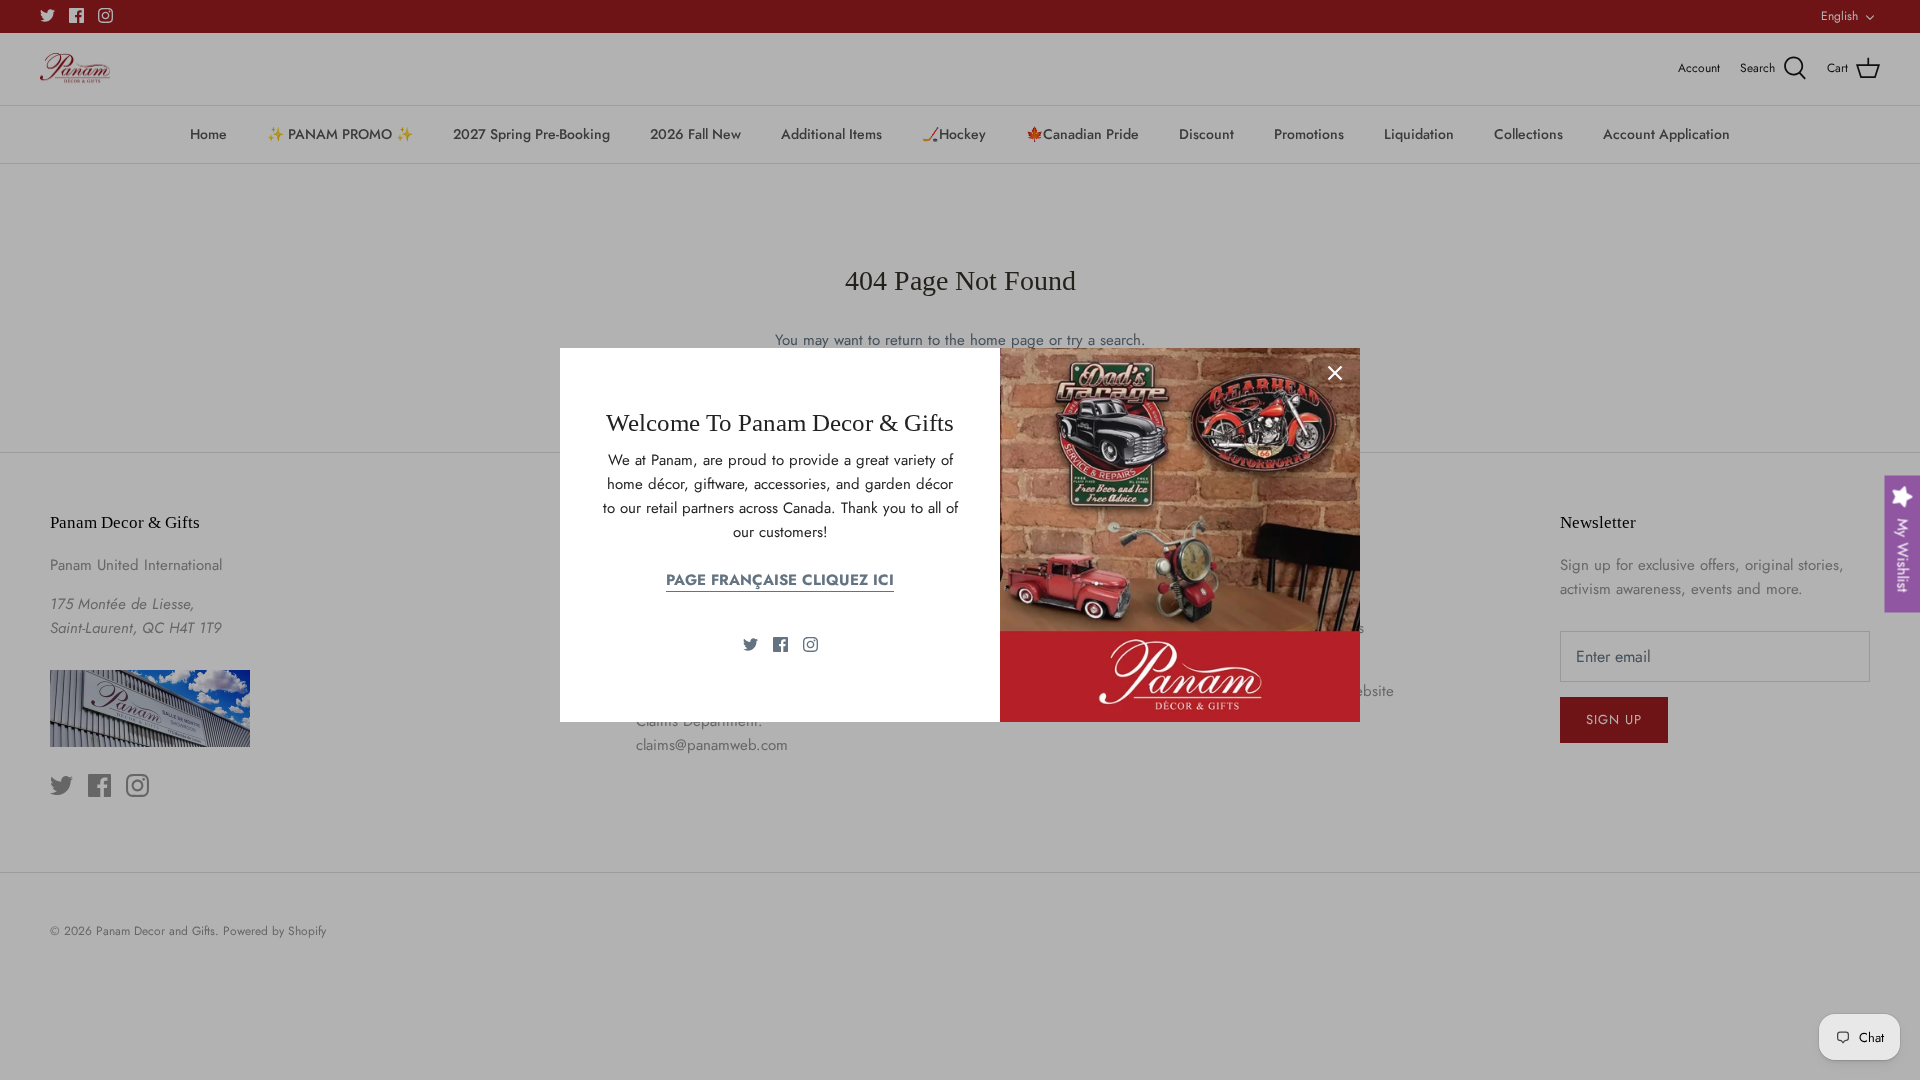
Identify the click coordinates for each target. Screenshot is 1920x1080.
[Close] (1335, 373)
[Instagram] (810, 644)
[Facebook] (780, 644)
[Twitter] (750, 644)
